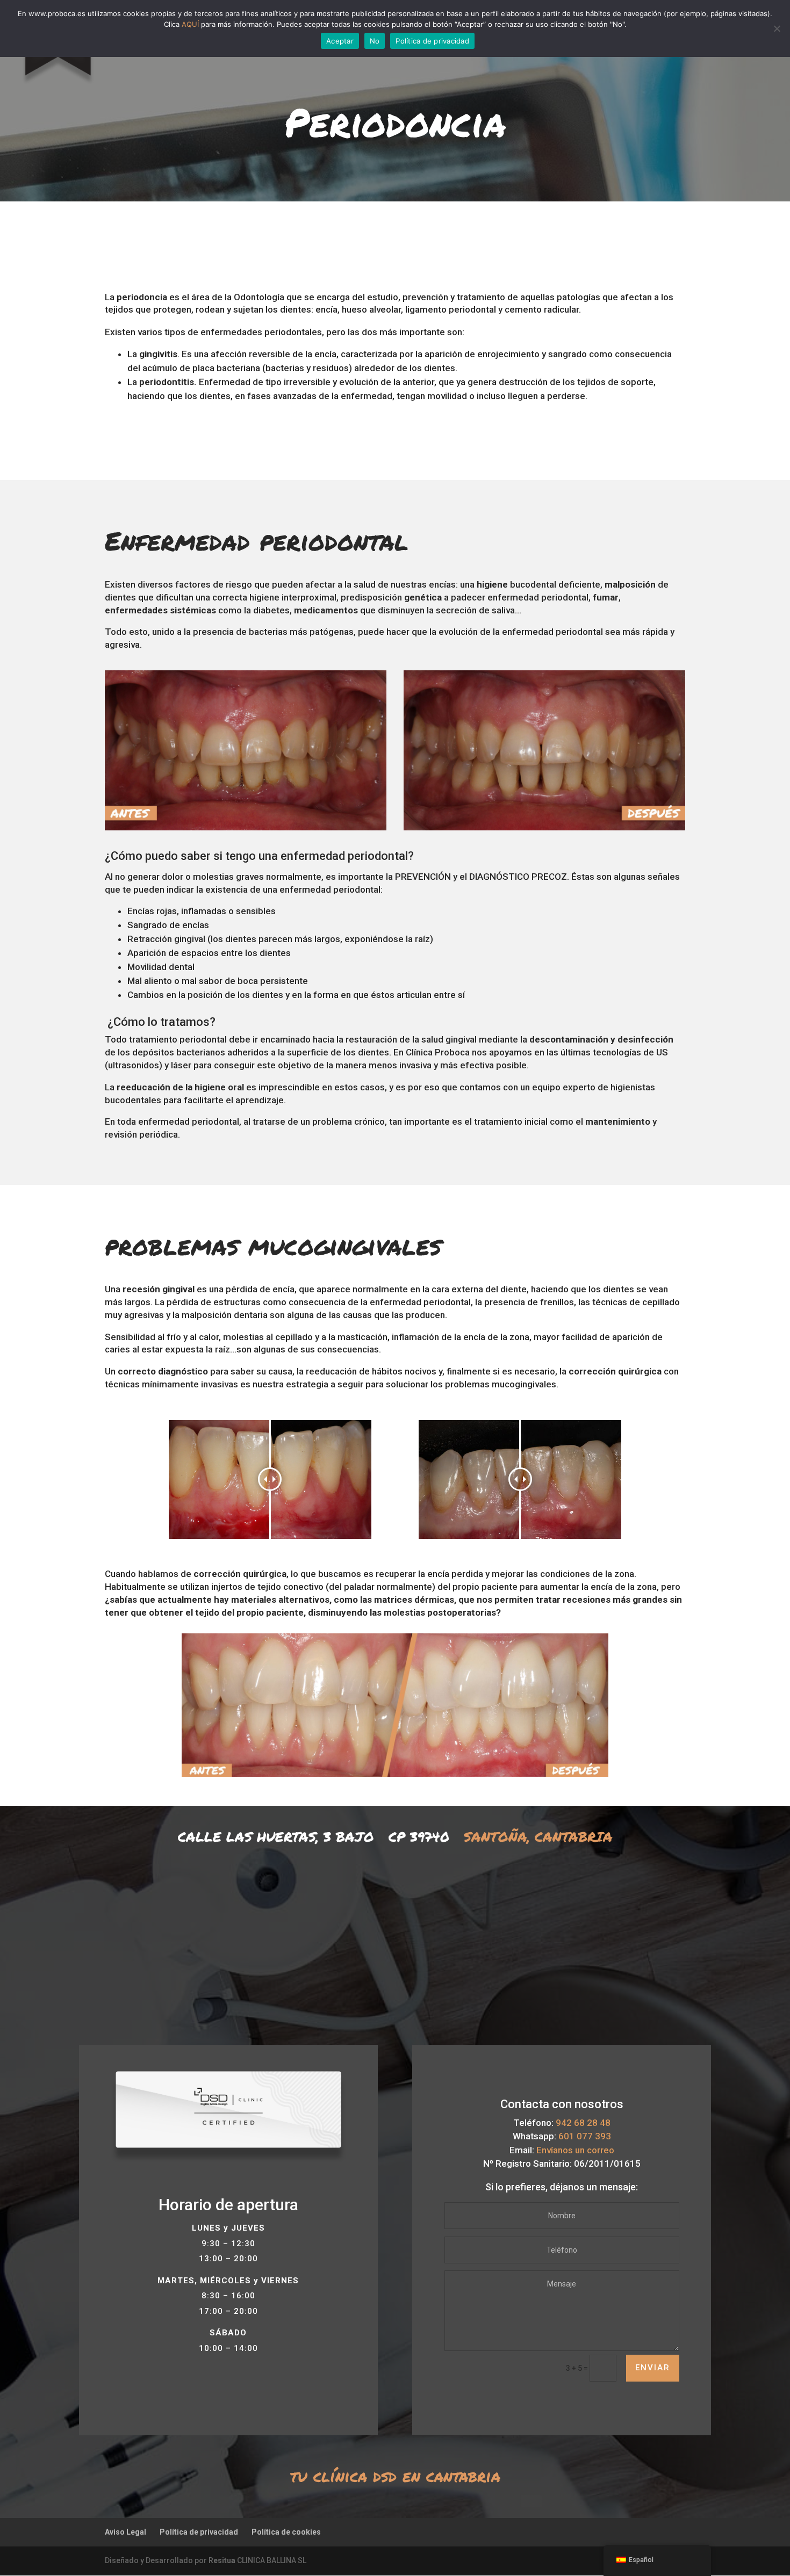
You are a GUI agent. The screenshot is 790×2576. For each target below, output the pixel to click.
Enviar (653, 2368)
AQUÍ (190, 24)
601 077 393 (585, 2136)
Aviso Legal (125, 2532)
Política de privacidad (199, 2532)
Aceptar (340, 41)
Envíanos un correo (575, 2150)
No (375, 41)
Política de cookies (286, 2532)
